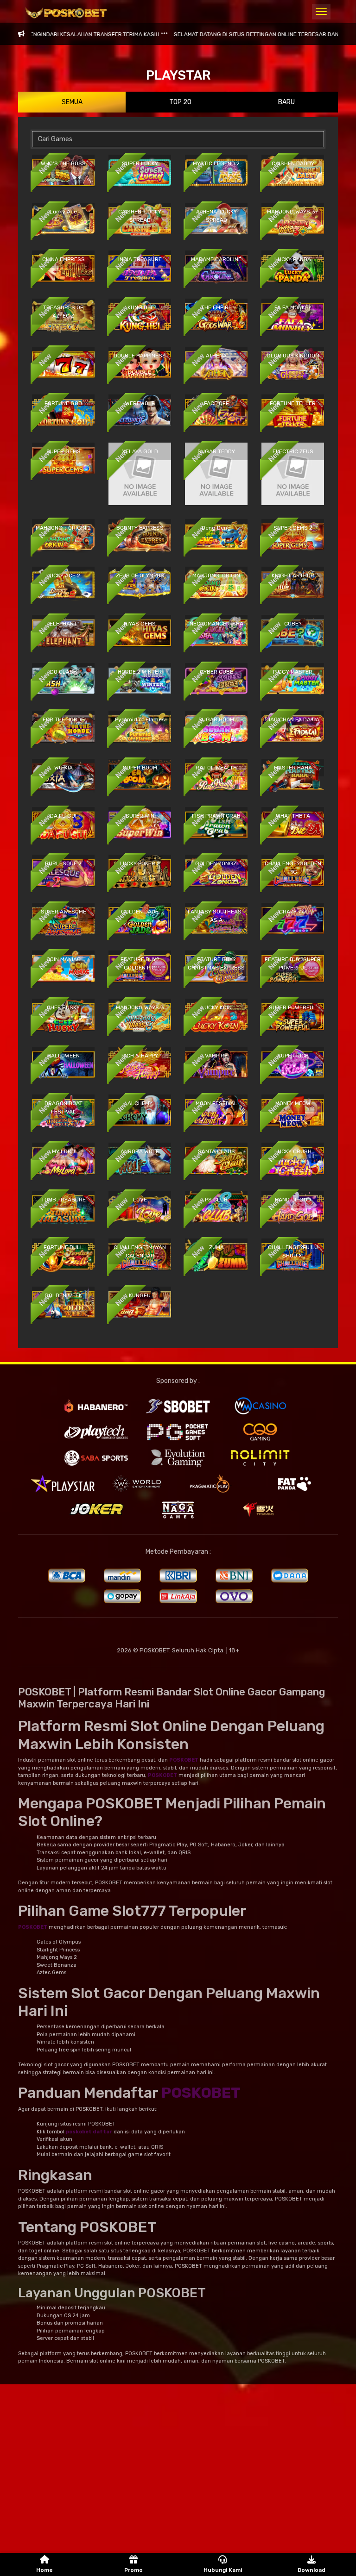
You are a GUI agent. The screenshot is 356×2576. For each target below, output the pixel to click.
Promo (133, 2570)
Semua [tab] (72, 102)
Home (44, 2570)
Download (311, 2570)
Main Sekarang (64, 179)
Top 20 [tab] (180, 102)
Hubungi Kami (223, 2570)
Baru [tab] (286, 102)
